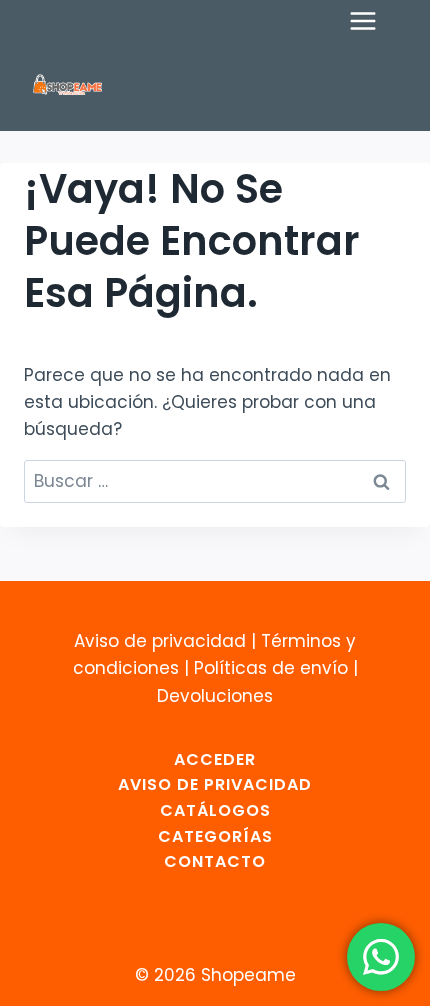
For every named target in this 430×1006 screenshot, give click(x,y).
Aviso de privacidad (160, 641)
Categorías (215, 836)
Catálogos (215, 810)
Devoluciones (215, 696)
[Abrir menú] (373, 20)
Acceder (215, 759)
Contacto (215, 861)
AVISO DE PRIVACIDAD (215, 784)
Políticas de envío (271, 668)
